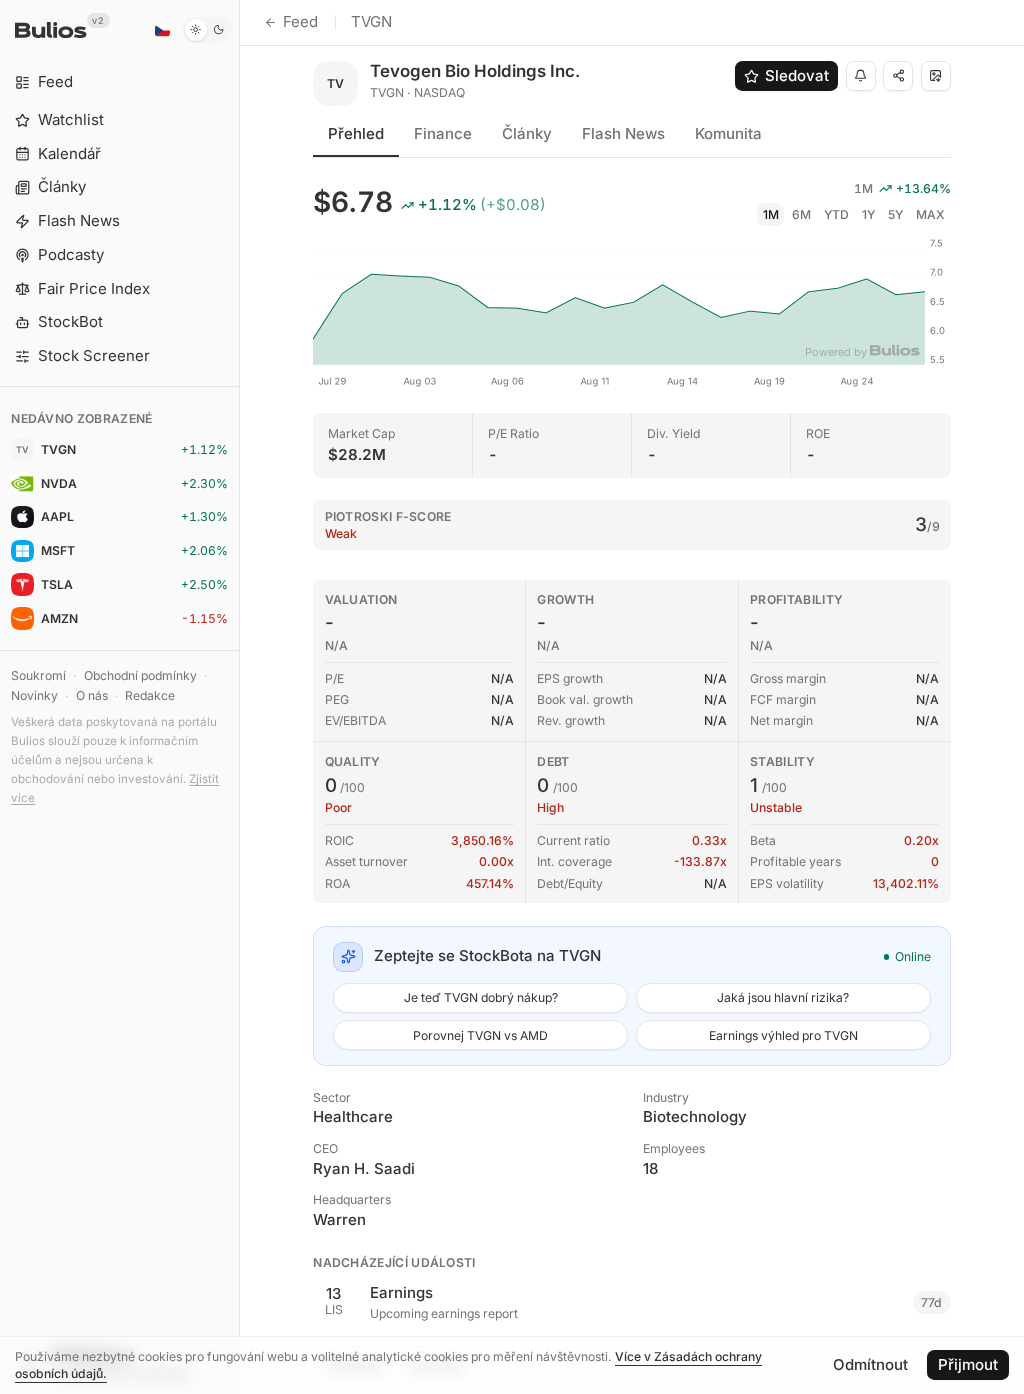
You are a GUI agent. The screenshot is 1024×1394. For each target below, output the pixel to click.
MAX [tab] (930, 214)
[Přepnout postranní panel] (239, 697)
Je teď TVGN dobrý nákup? (481, 997)
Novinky (34, 695)
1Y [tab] (868, 214)
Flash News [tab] (623, 133)
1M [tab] (771, 214)
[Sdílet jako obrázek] (936, 76)
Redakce (150, 695)
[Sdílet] (898, 76)
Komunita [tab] (728, 133)
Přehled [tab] (356, 133)
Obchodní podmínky (140, 675)
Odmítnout (870, 1364)
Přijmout (968, 1364)
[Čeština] (162, 30)
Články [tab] (527, 133)
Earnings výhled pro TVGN (783, 1035)
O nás (92, 695)
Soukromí (38, 675)
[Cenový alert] (861, 76)
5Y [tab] (895, 214)
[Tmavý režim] (207, 30)
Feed (300, 21)
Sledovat (797, 75)
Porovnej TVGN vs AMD (480, 1035)
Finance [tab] (443, 133)
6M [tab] (801, 214)
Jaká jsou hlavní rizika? (783, 997)
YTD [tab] (836, 214)
